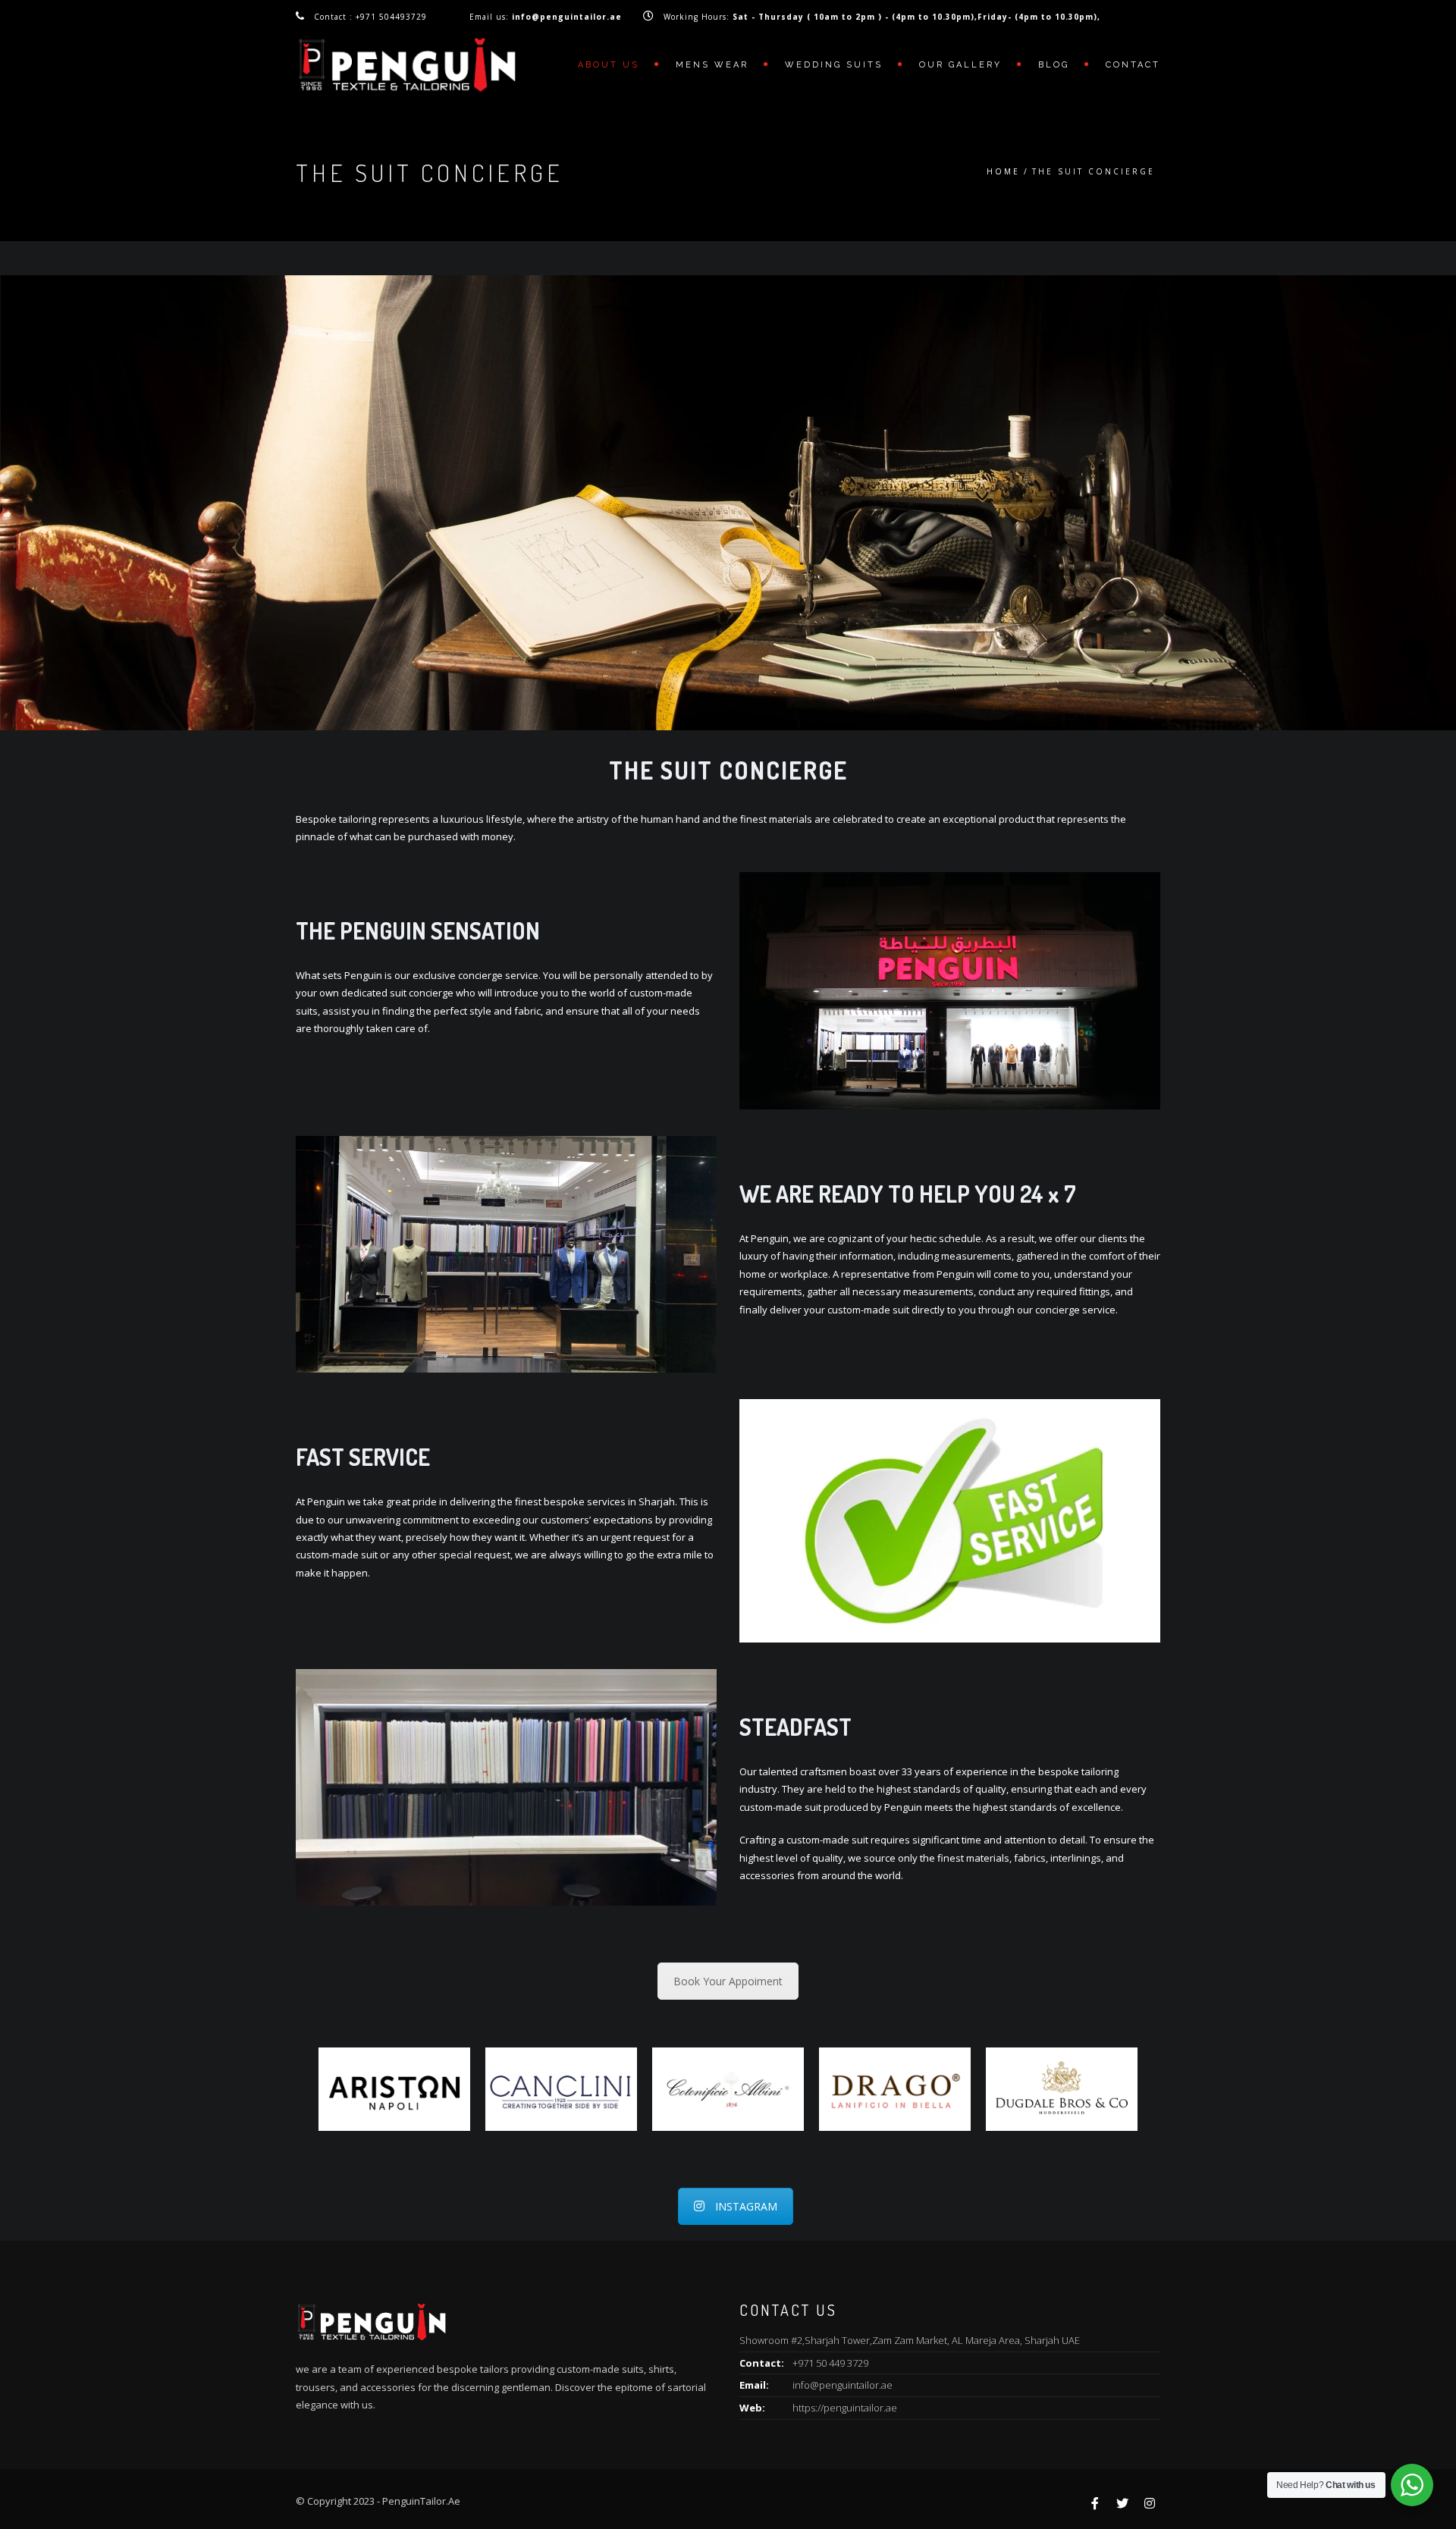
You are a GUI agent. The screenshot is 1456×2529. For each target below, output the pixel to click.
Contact (1133, 65)
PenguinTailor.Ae (421, 2501)
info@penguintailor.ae (843, 2385)
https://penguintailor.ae (845, 2408)
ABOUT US (609, 65)
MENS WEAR (712, 65)
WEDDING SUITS (834, 65)
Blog (1054, 65)
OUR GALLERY (960, 65)
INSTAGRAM (746, 2206)
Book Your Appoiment (728, 1981)
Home (1003, 171)
